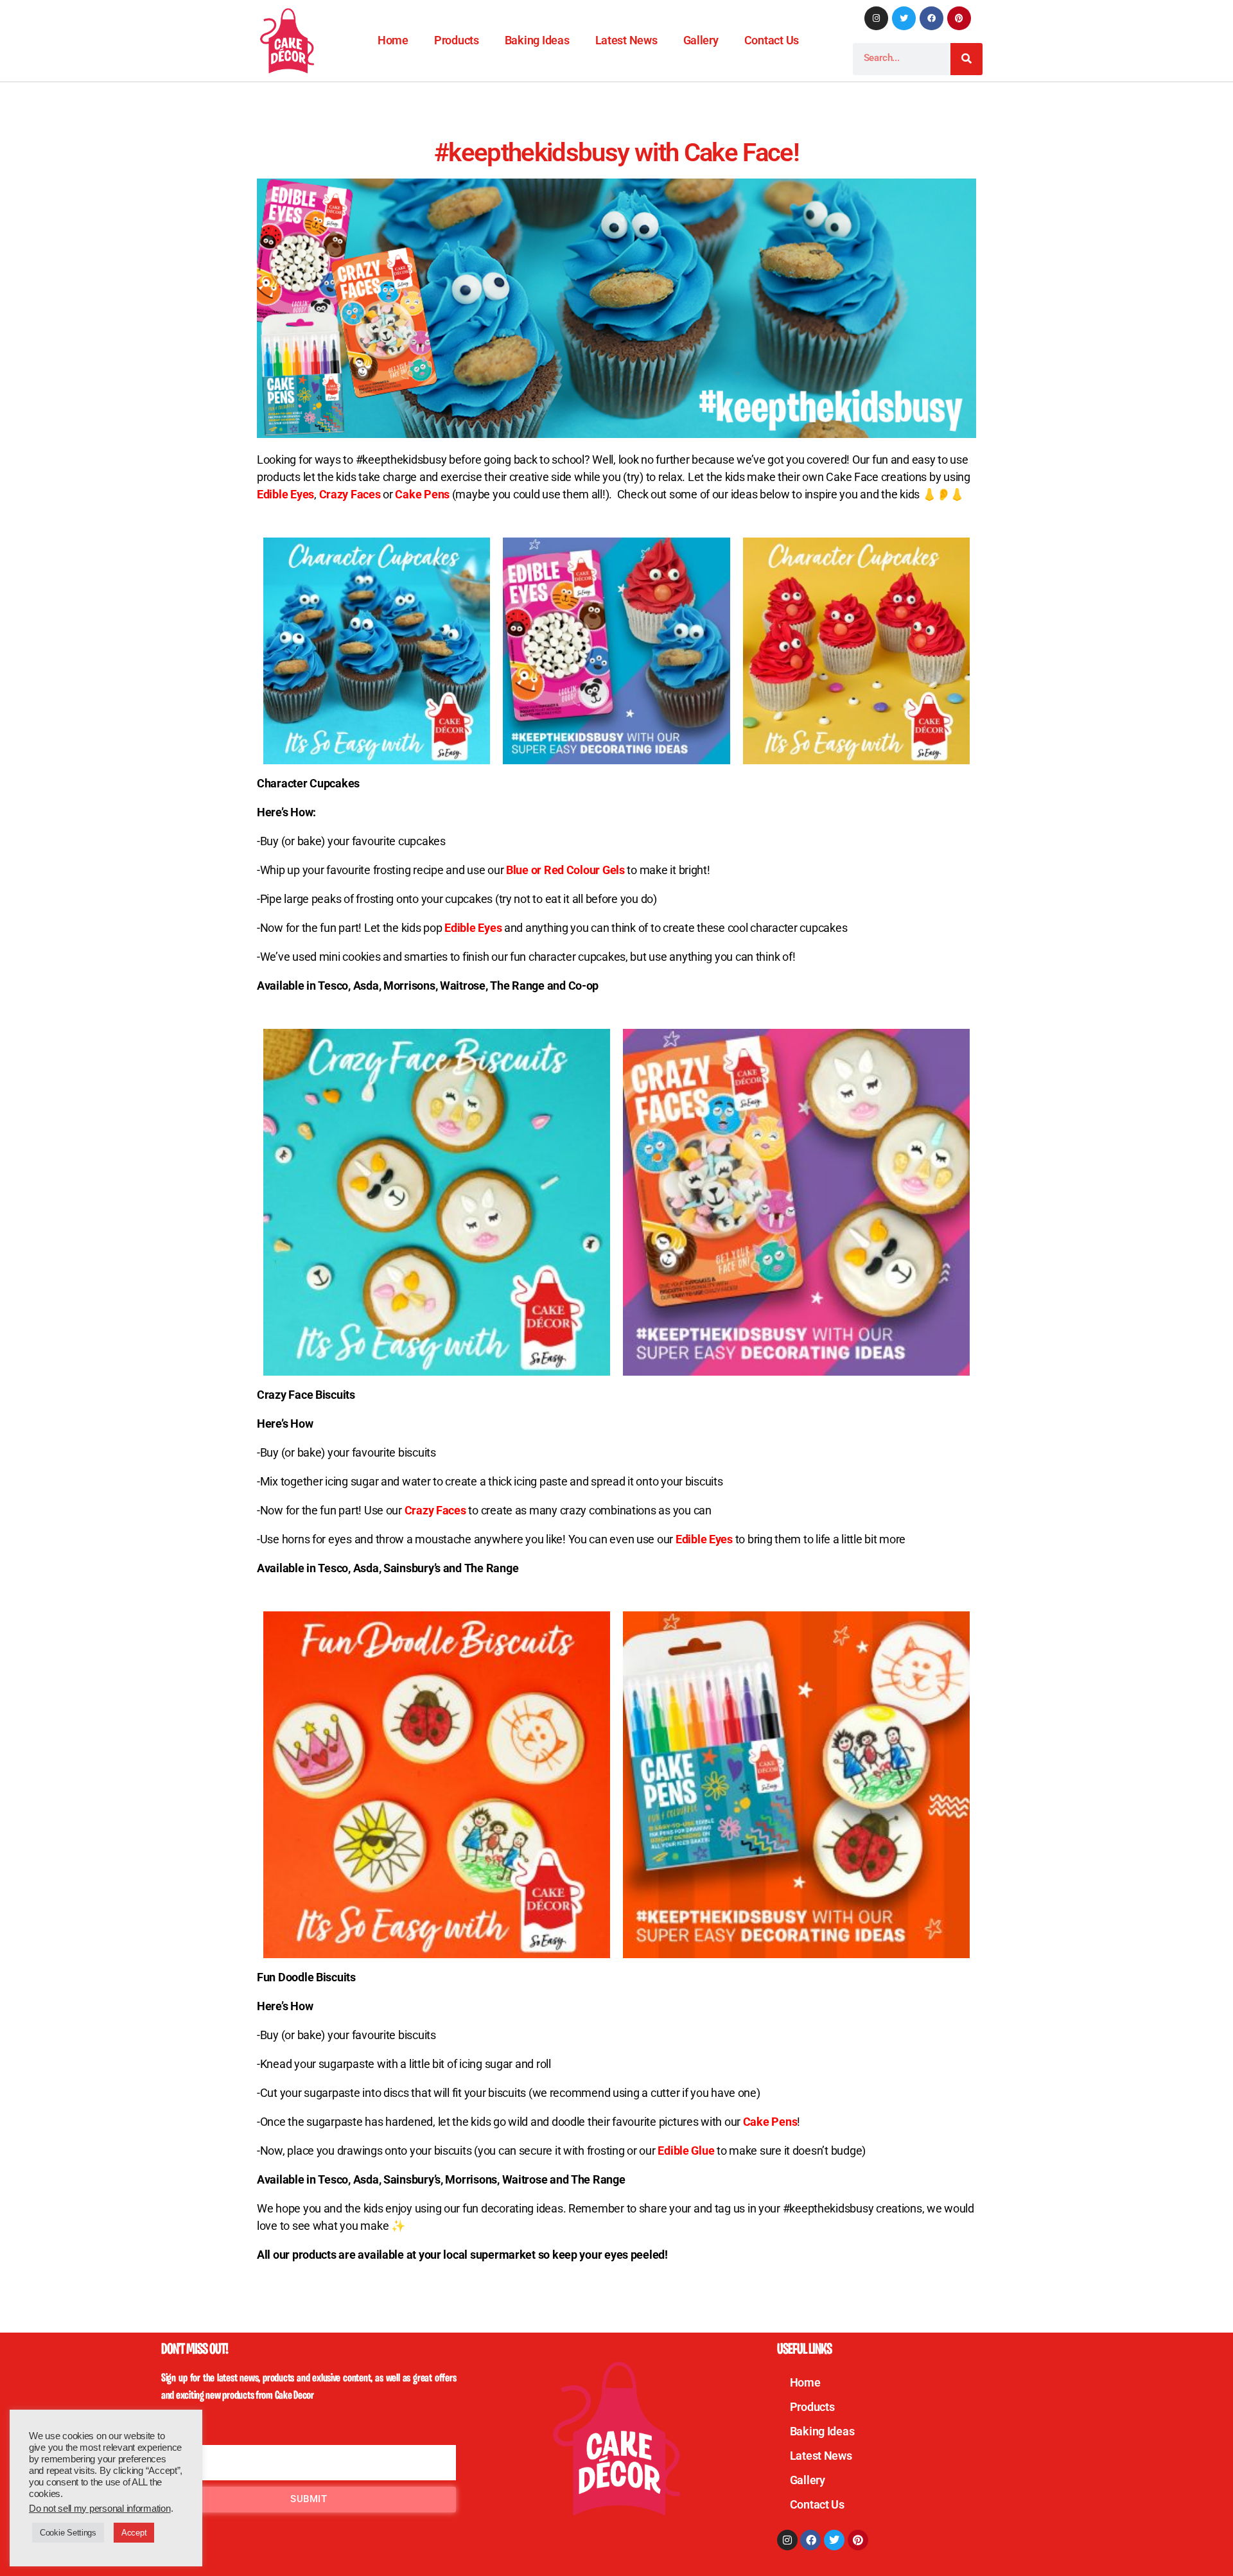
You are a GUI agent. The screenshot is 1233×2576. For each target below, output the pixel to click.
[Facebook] (931, 18)
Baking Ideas (537, 40)
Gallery (701, 40)
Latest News (626, 40)
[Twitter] (904, 18)
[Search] (966, 59)
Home (393, 40)
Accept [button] (134, 2533)
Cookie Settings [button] (68, 2533)
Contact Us (772, 40)
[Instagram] (876, 18)
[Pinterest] (959, 18)
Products (457, 40)
